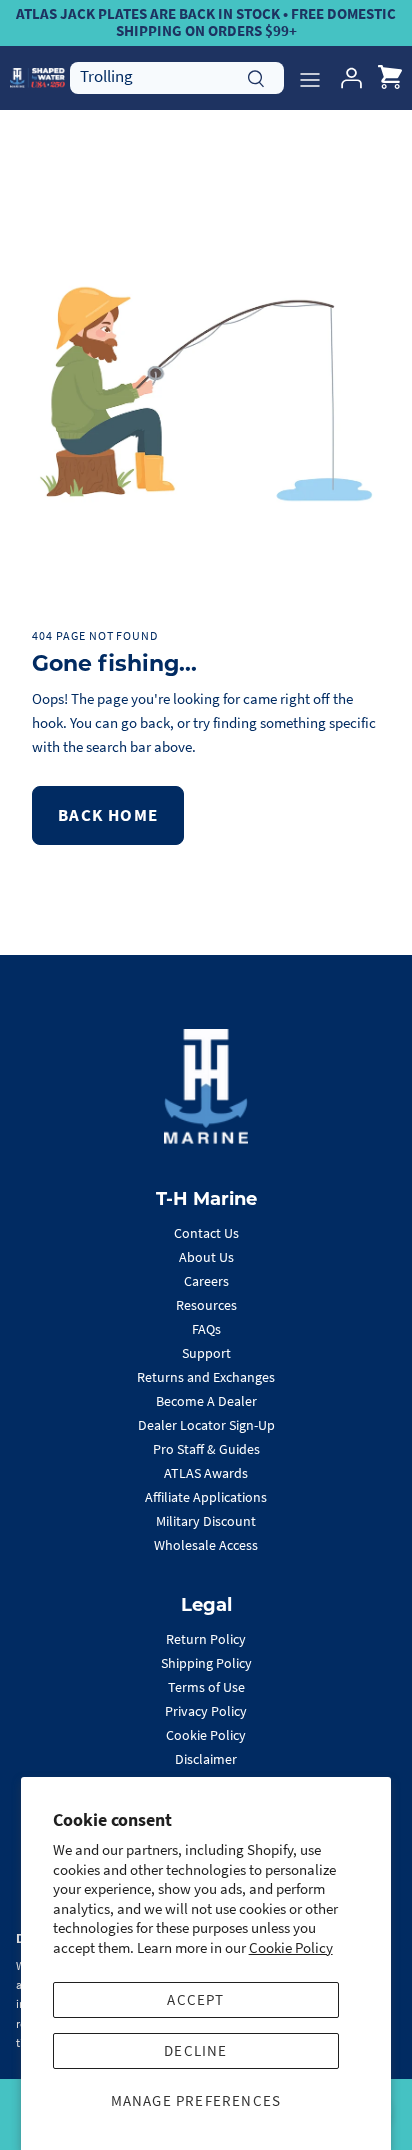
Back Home (108, 815)
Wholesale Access (206, 1545)
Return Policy (206, 1639)
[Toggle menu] (310, 78)
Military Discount (206, 1521)
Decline (195, 2050)
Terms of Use (206, 1687)
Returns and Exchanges (206, 1377)
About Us (206, 1257)
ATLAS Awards (206, 1473)
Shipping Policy (206, 1663)
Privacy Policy (206, 1711)
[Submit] (256, 76)
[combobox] (177, 77)
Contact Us (206, 1233)
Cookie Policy (291, 1947)
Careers (206, 1281)
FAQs (206, 1329)
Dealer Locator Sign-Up (206, 1425)
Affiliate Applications (206, 1497)
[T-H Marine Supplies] (37, 77)
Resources (206, 1305)
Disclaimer (206, 1759)
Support (206, 1353)
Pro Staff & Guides (206, 1449)
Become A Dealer (206, 1401)
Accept (195, 1999)
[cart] (390, 78)
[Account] (346, 78)
